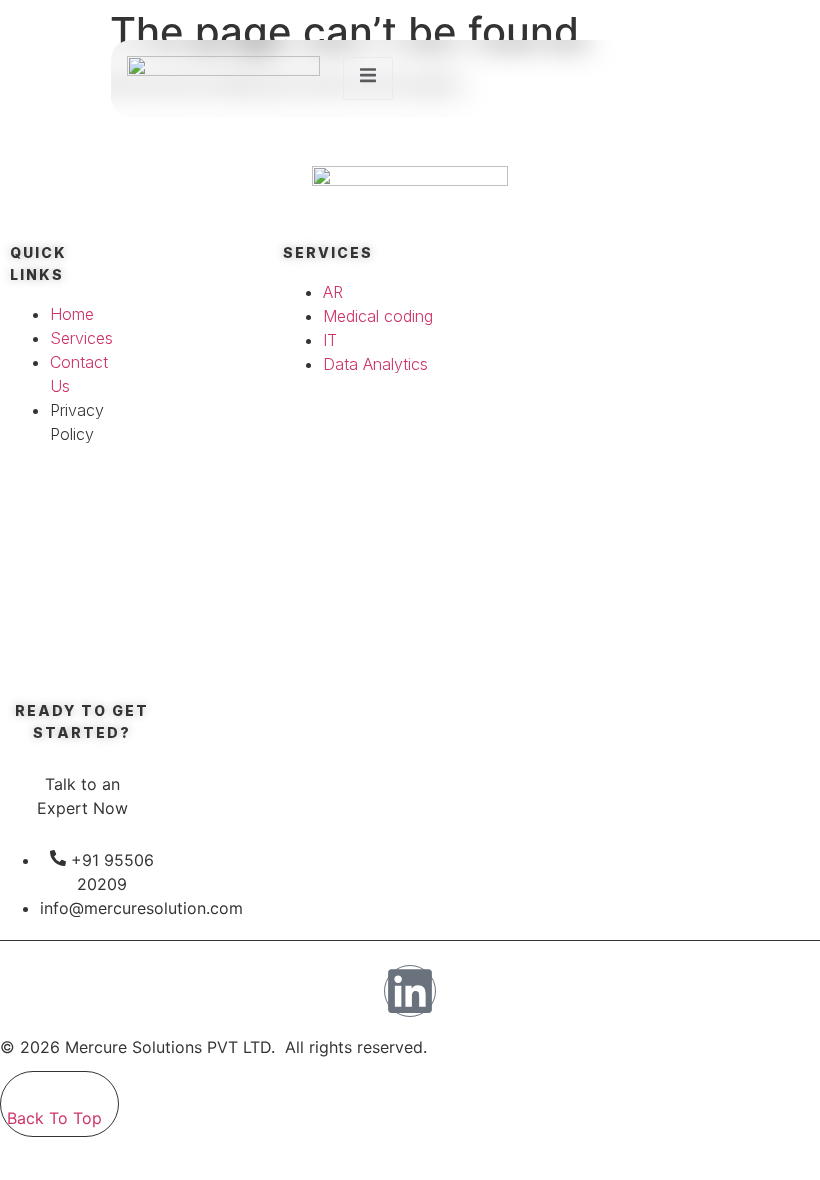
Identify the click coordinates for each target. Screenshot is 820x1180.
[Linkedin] (410, 991)
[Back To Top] (18, 1089)
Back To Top (54, 1118)
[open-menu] (368, 78)
